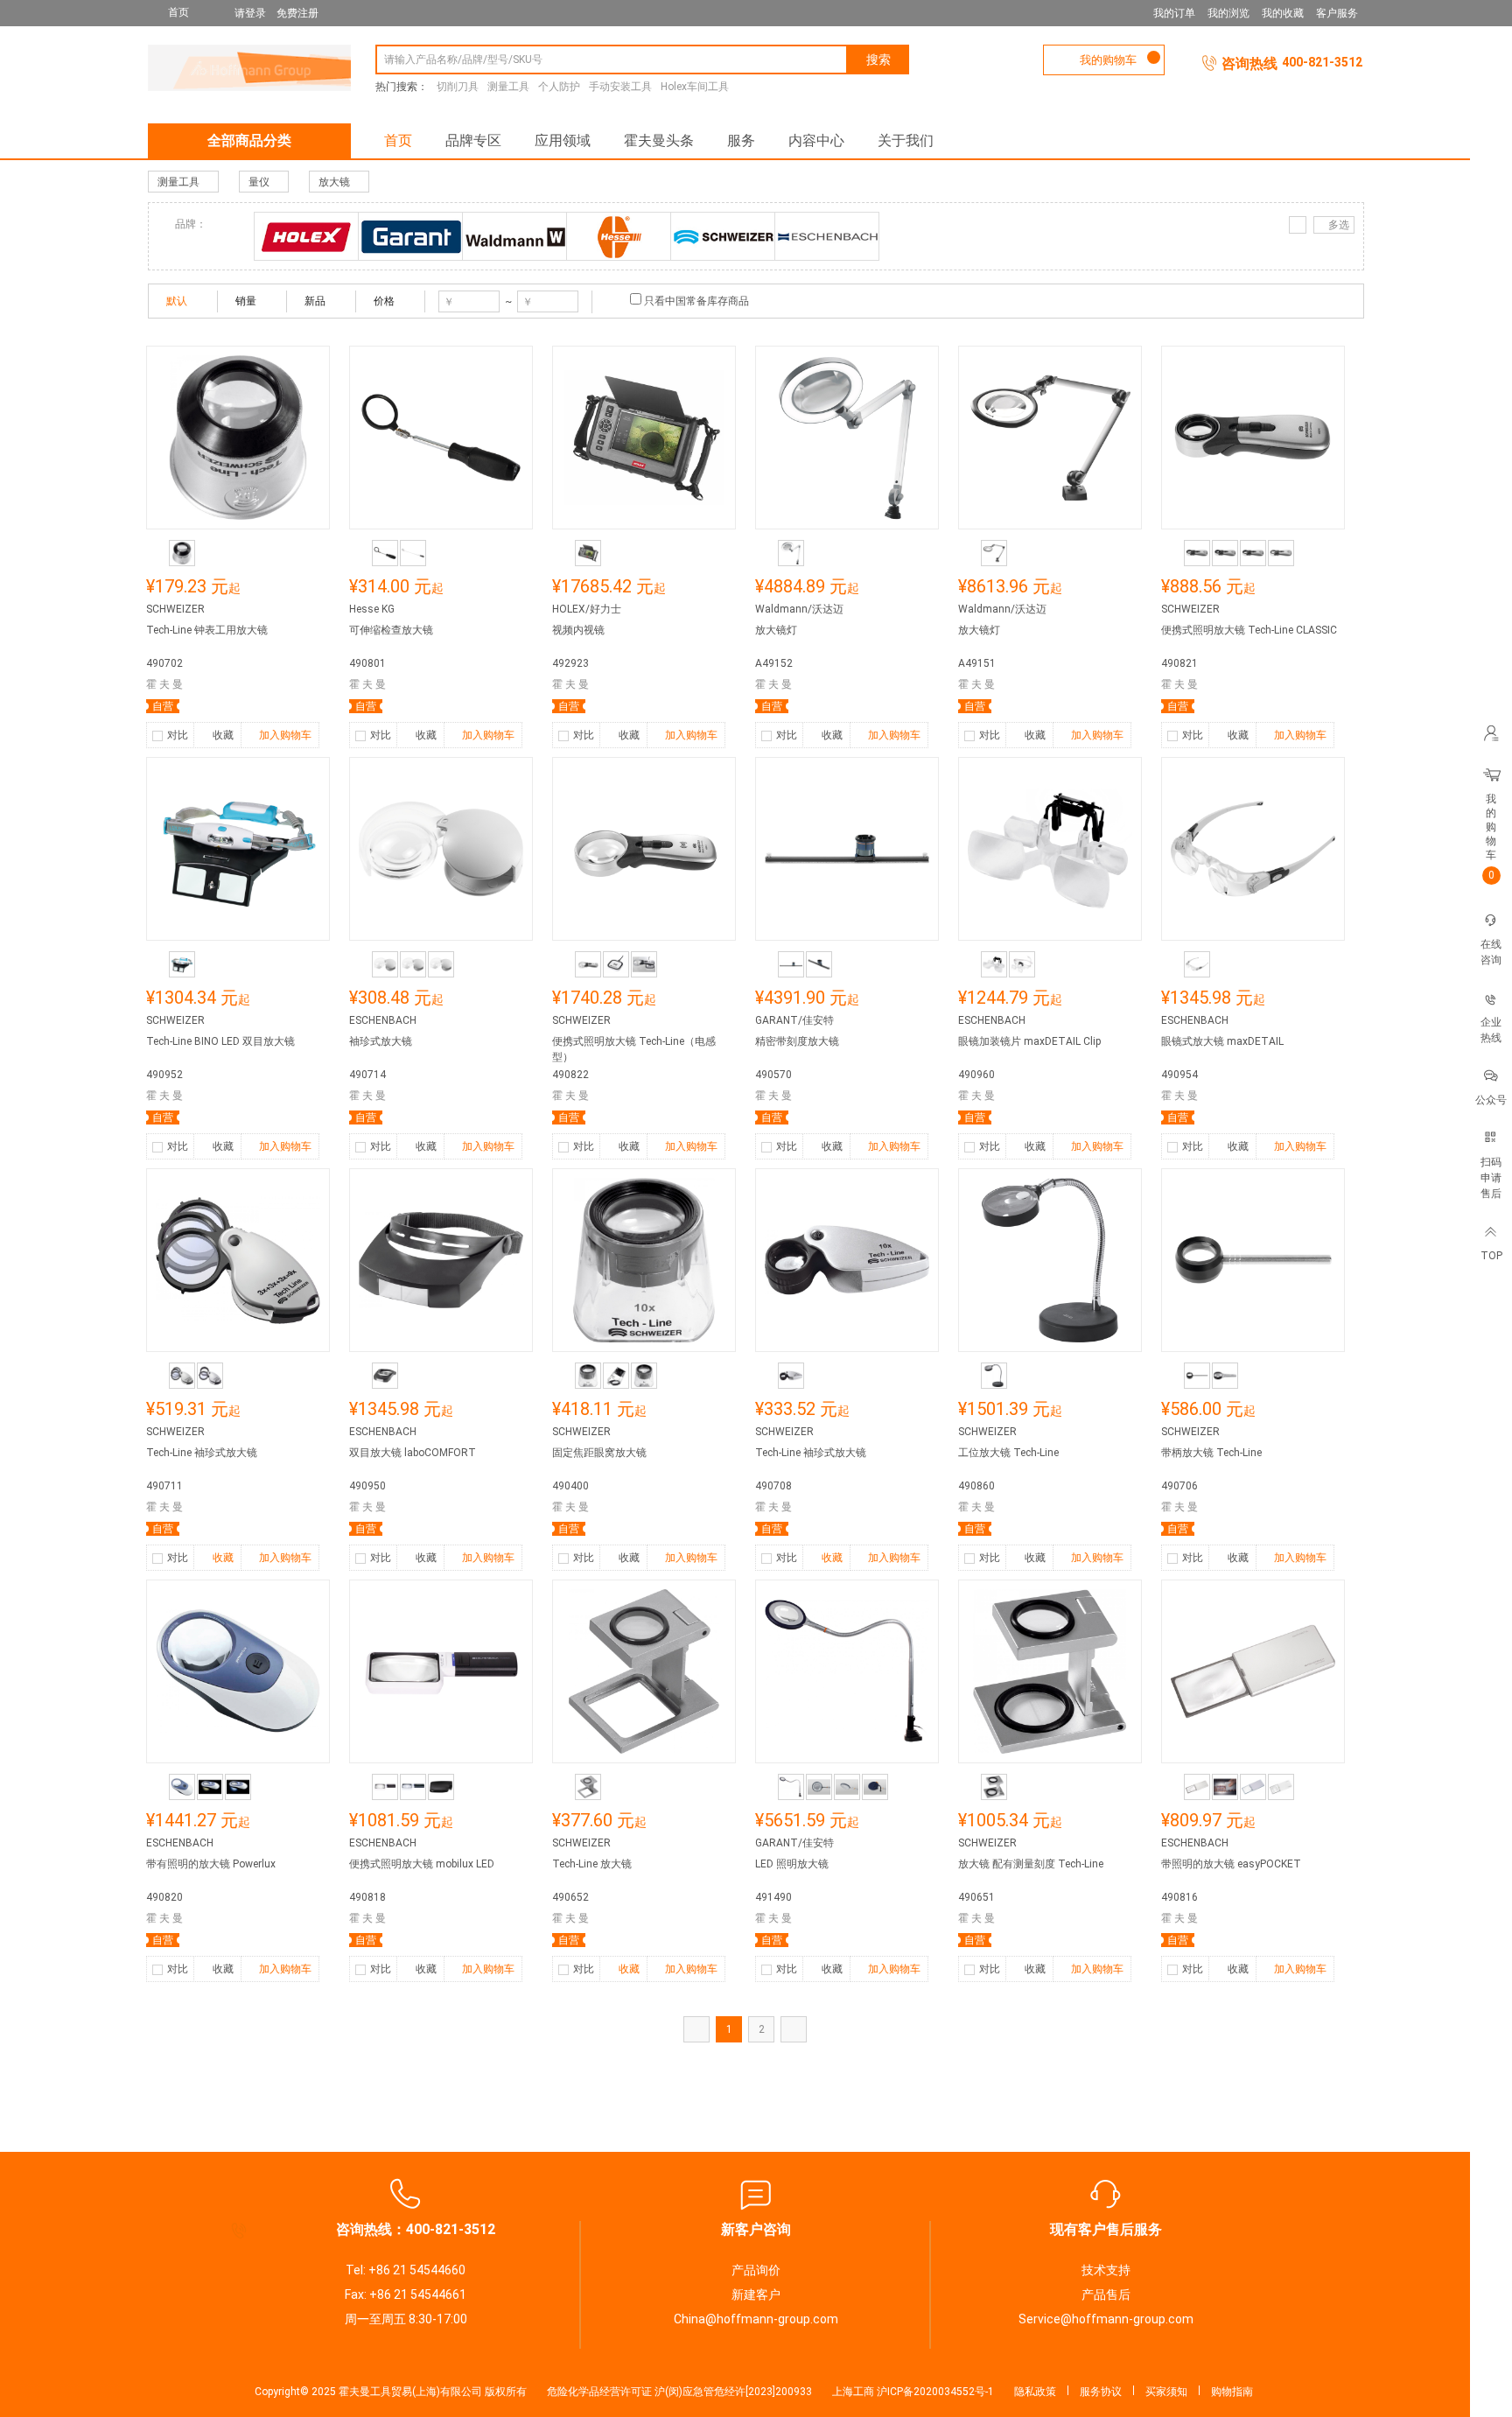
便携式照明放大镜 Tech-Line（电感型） (634, 1049)
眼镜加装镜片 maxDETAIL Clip (1029, 1041)
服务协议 (1101, 2392)
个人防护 (559, 87)
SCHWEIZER (175, 609)
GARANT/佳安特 (794, 1020)
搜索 (878, 60)
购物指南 (1232, 2392)
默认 (177, 301)
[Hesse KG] (619, 236)
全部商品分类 (249, 140)
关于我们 (906, 140)
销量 (246, 301)
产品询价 (756, 2270)
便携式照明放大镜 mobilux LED (422, 1864)
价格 (384, 301)
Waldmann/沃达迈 (799, 609)
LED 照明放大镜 (792, 1864)
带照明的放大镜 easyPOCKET (1231, 1864)
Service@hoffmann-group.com (1106, 2319)
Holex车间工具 (695, 87)
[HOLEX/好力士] (306, 236)
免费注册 (297, 13)
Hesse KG (372, 609)
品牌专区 (473, 140)
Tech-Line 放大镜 (592, 1864)
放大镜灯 (776, 630)
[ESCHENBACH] (827, 236)
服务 (741, 140)
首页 (398, 140)
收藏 (223, 735)
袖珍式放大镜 (381, 1041)
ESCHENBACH (383, 1020)
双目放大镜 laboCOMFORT (413, 1453)
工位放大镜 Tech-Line (1008, 1453)
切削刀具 (458, 87)
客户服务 (1337, 13)
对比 (178, 735)
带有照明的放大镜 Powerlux (211, 1864)
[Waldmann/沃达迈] (514, 236)
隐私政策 (1035, 2392)
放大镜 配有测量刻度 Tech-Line (1031, 1864)
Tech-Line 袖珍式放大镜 (202, 1453)
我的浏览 (1228, 13)
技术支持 (1106, 2270)
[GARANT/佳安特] (410, 236)
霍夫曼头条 (659, 140)
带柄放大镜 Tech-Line (1211, 1453)
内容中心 (816, 140)
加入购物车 (285, 735)
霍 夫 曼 (164, 684)
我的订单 (1174, 13)
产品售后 (1106, 2294)
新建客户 (756, 2294)
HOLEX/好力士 (587, 609)
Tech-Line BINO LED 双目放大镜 (220, 1041)
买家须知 (1166, 2392)
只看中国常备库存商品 (696, 301)
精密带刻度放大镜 (797, 1041)
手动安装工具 (620, 87)
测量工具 (508, 87)
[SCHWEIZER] (723, 236)
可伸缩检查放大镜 (391, 630)
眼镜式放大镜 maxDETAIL (1222, 1041)
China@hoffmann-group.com (756, 2319)
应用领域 (563, 140)
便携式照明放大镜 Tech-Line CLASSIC (1249, 630)
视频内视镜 (578, 630)
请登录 (250, 13)
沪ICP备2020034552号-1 (935, 2392)
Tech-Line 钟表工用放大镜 (207, 630)
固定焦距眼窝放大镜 (599, 1453)
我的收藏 (1283, 13)
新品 (315, 301)
